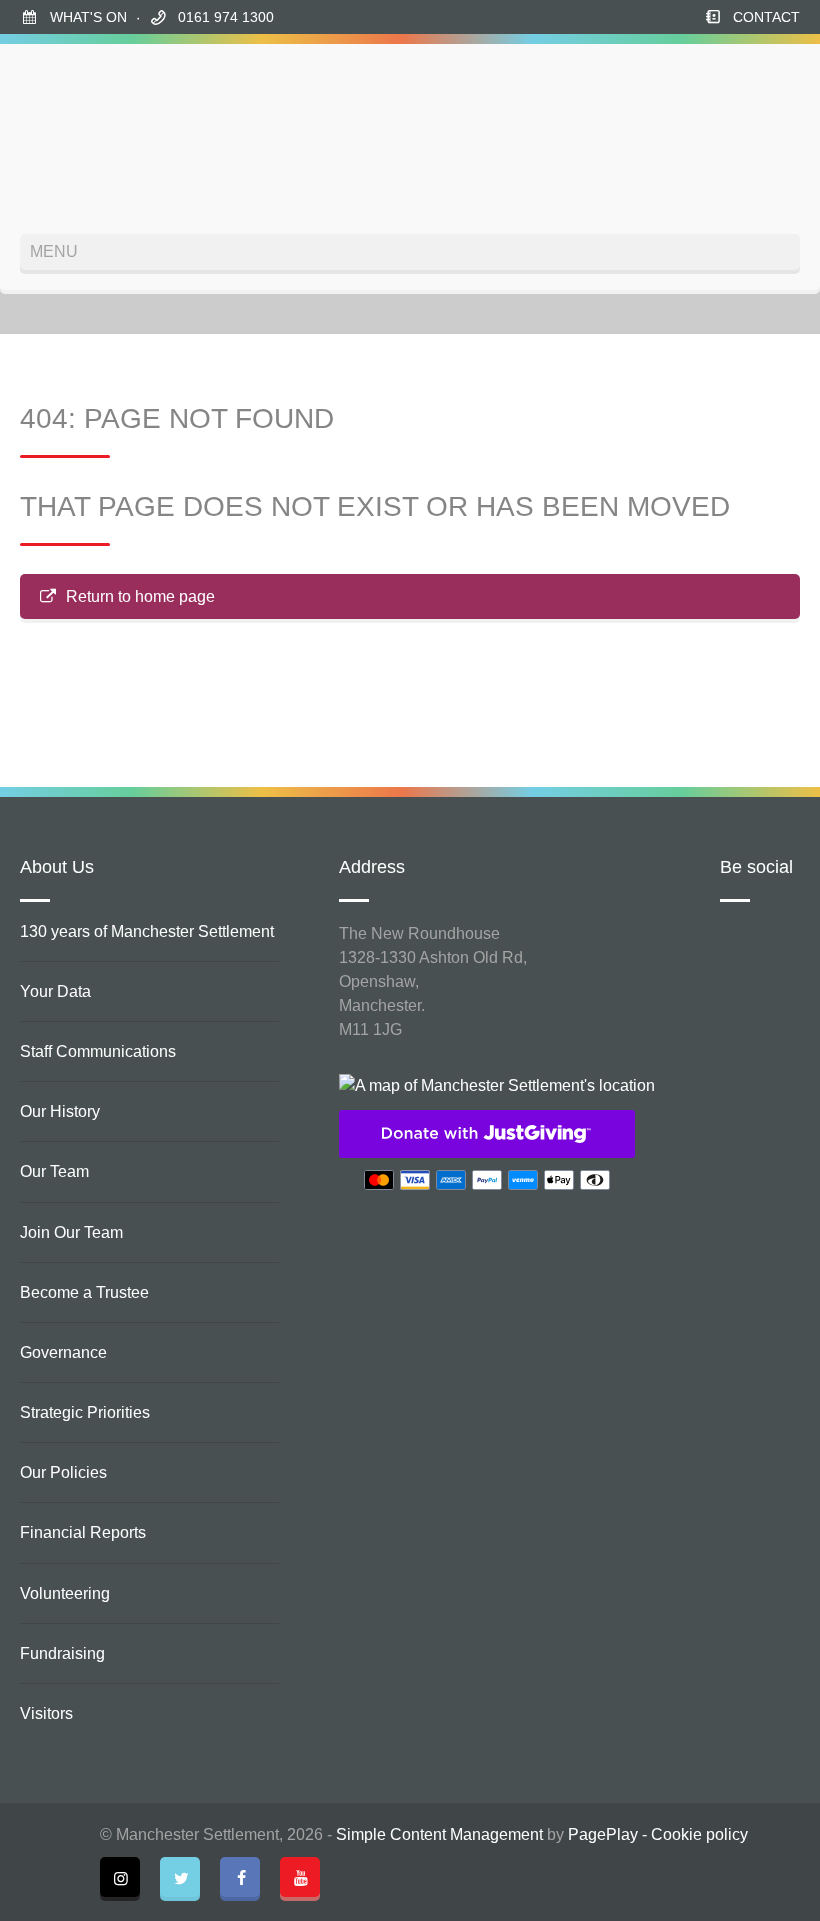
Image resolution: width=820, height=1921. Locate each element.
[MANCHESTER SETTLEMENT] (95, 139)
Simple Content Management (439, 1834)
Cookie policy (699, 1834)
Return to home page (140, 596)
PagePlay (603, 1834)
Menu (54, 251)
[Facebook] (240, 1877)
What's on (88, 17)
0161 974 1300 (226, 17)
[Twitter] (180, 1877)
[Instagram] (120, 1877)
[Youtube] (300, 1877)
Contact (766, 17)
